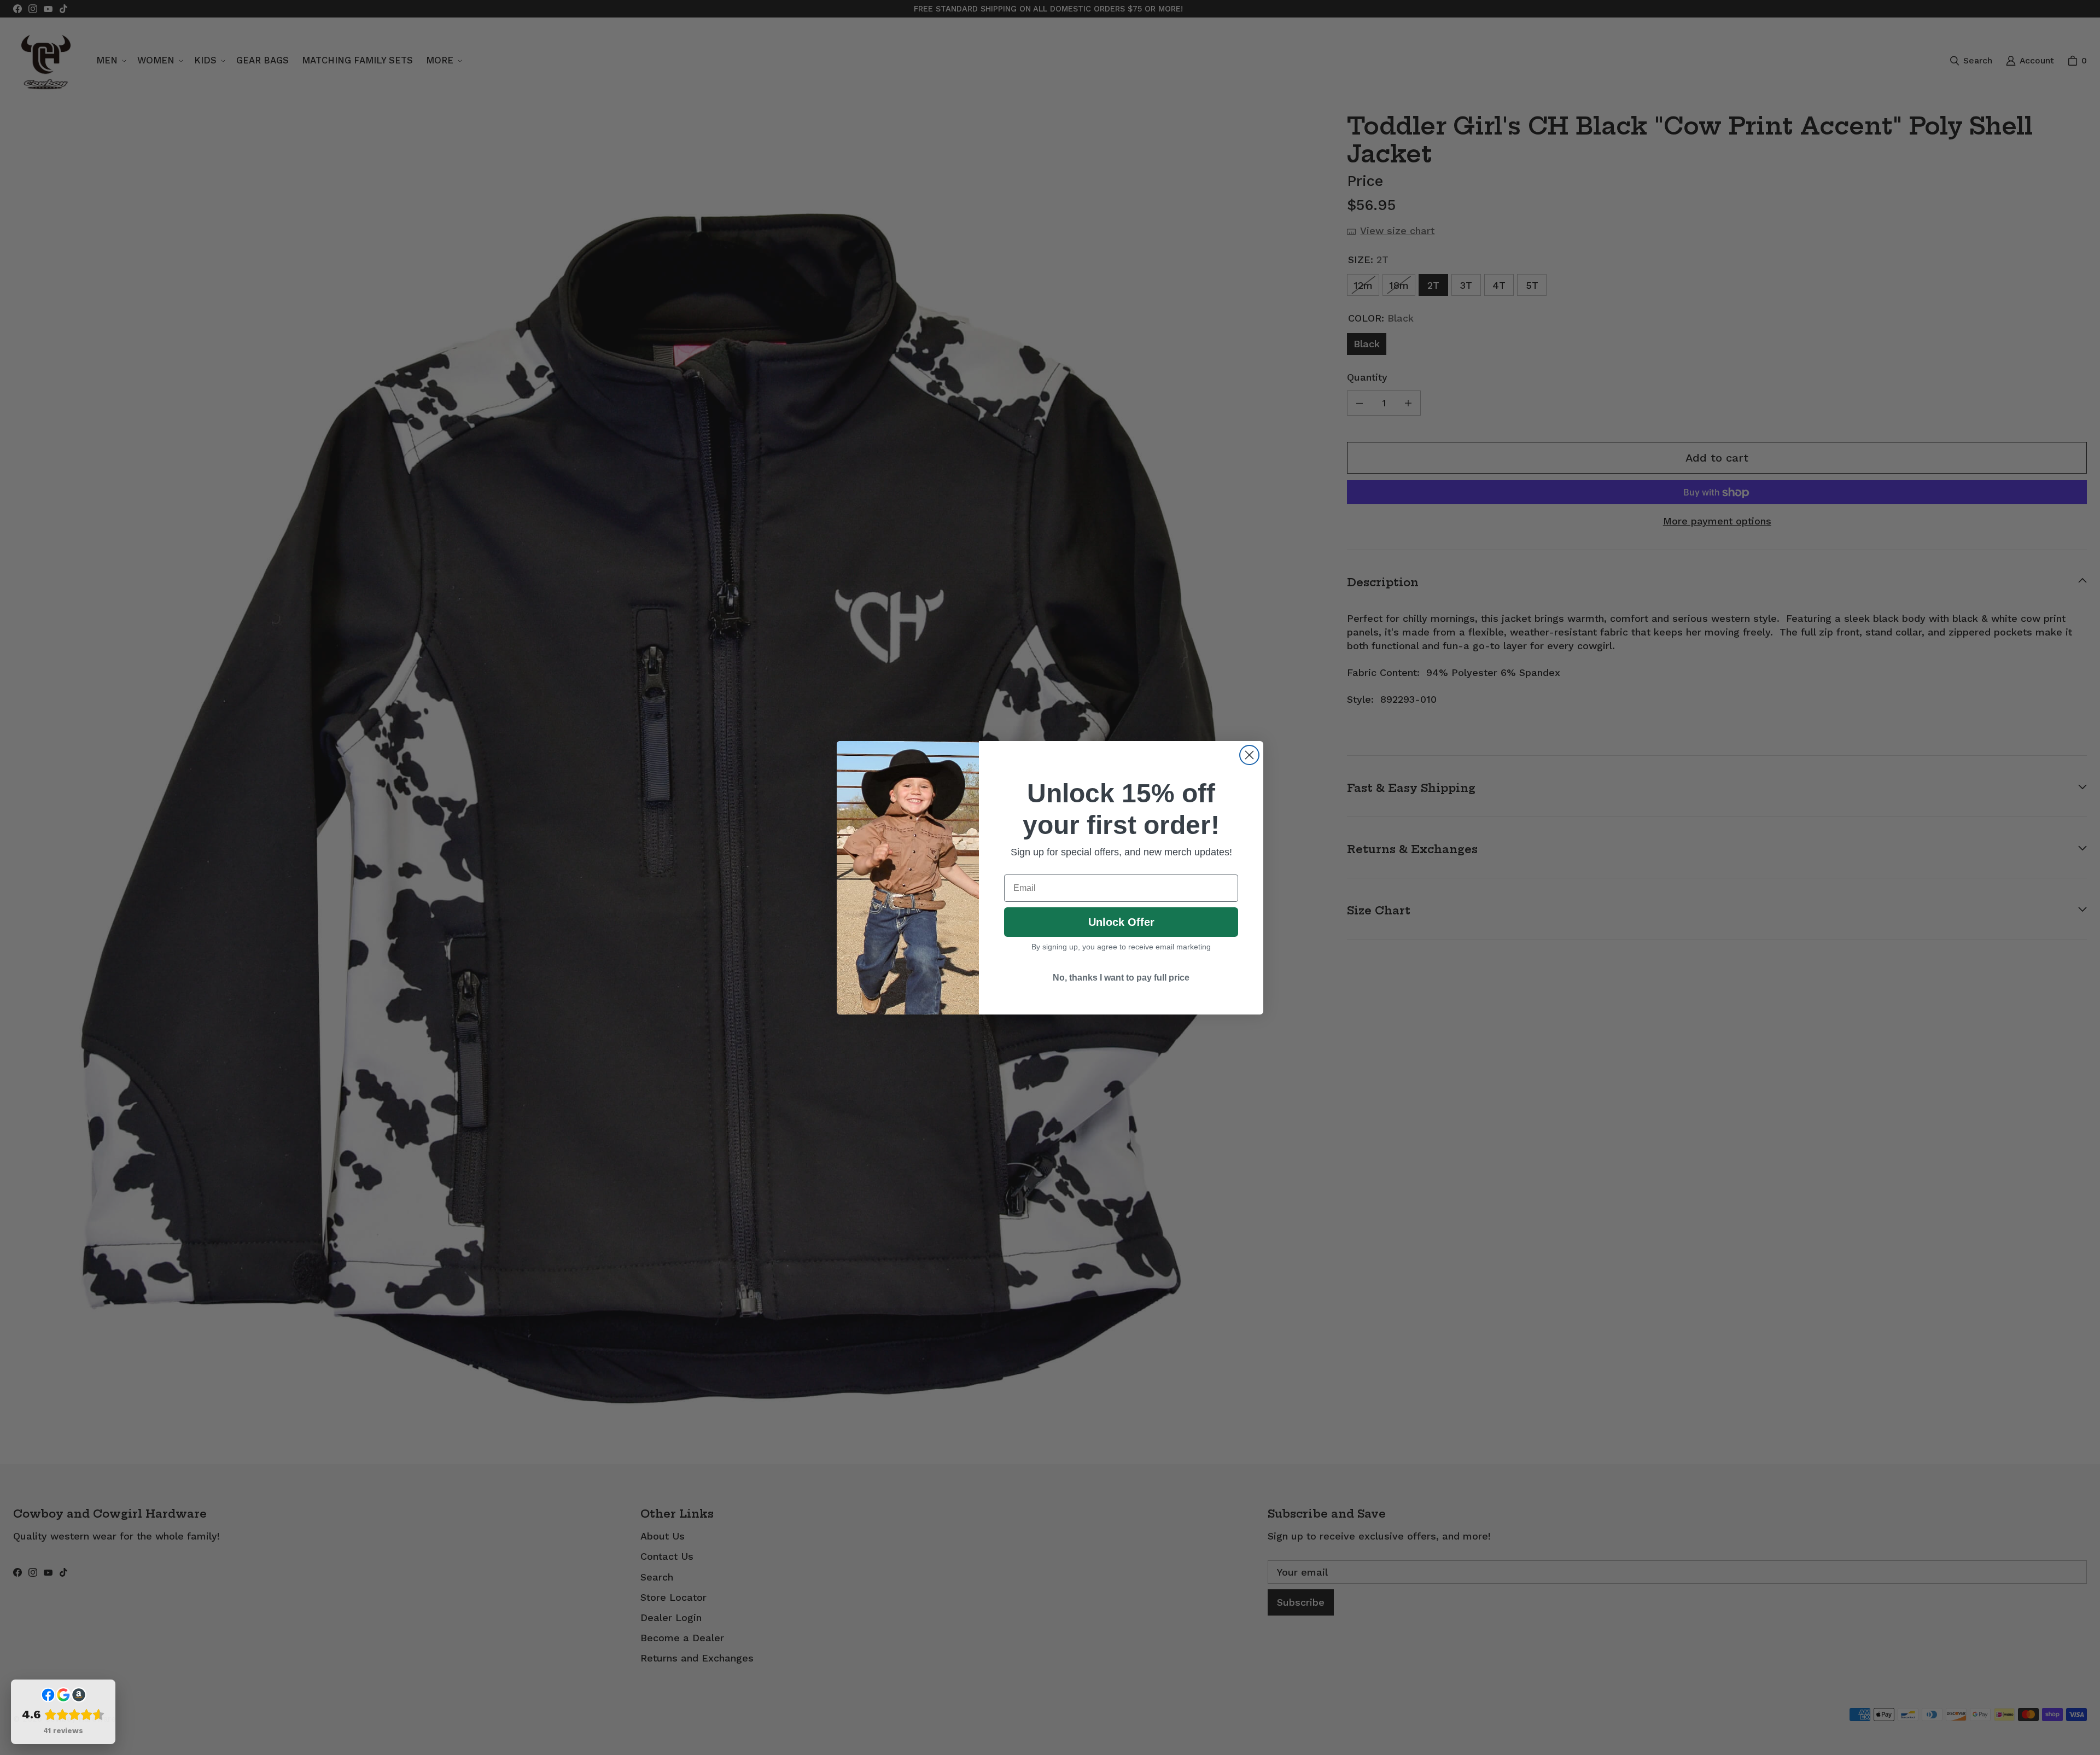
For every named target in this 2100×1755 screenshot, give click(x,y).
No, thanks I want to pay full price (1121, 978)
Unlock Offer (1121, 922)
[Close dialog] (1249, 755)
